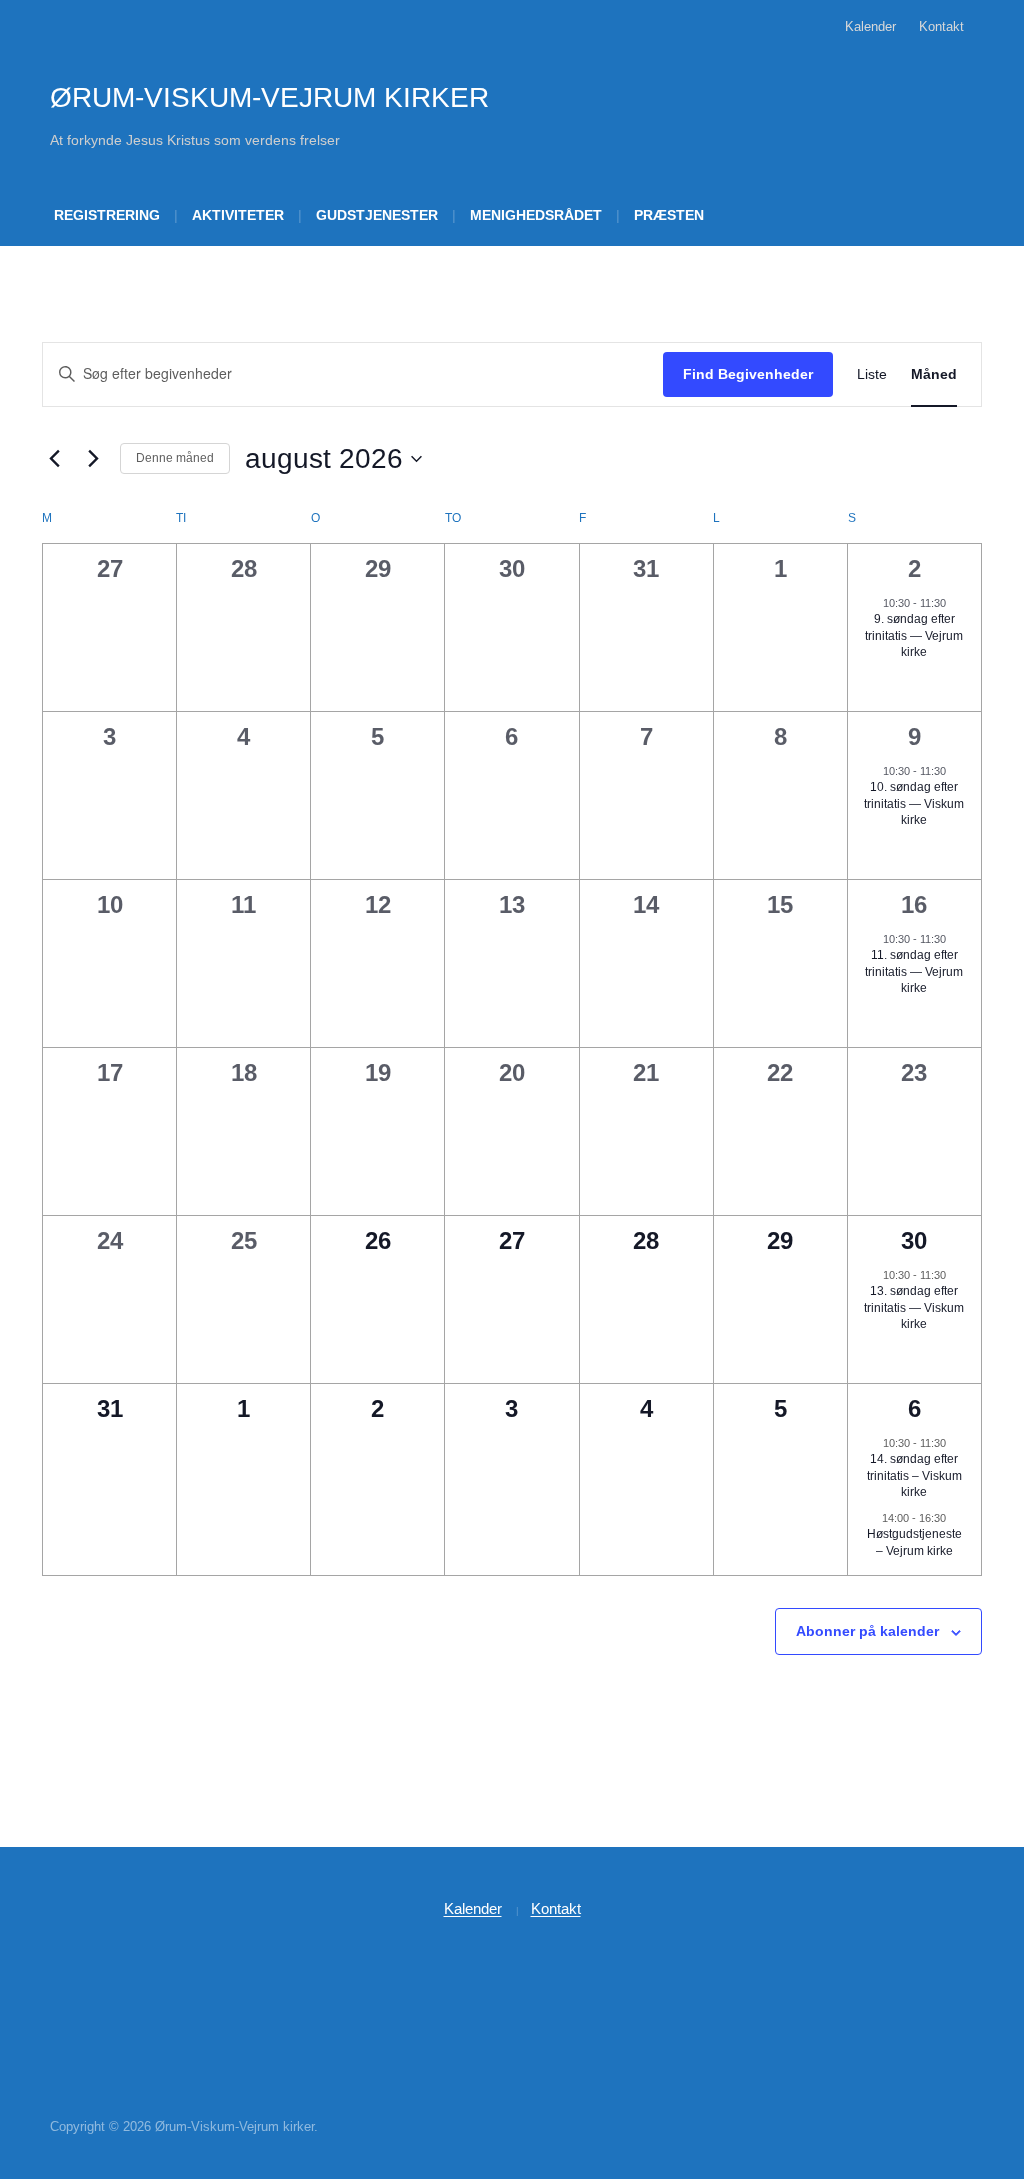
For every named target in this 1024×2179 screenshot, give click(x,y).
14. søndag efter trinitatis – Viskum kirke (914, 1475)
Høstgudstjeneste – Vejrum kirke (914, 1542)
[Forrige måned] (54, 459)
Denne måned (175, 458)
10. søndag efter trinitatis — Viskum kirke (914, 803)
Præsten (669, 215)
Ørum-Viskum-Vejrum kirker (269, 97)
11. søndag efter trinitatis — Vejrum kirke (914, 971)
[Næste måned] (93, 459)
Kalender (870, 26)
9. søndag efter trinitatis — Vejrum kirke (914, 635)
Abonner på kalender (867, 1631)
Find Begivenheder (748, 374)
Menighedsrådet (536, 215)
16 (914, 904)
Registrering (107, 215)
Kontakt (941, 26)
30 (914, 1240)
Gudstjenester (377, 215)
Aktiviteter (238, 215)
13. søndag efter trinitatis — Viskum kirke (914, 1307)
